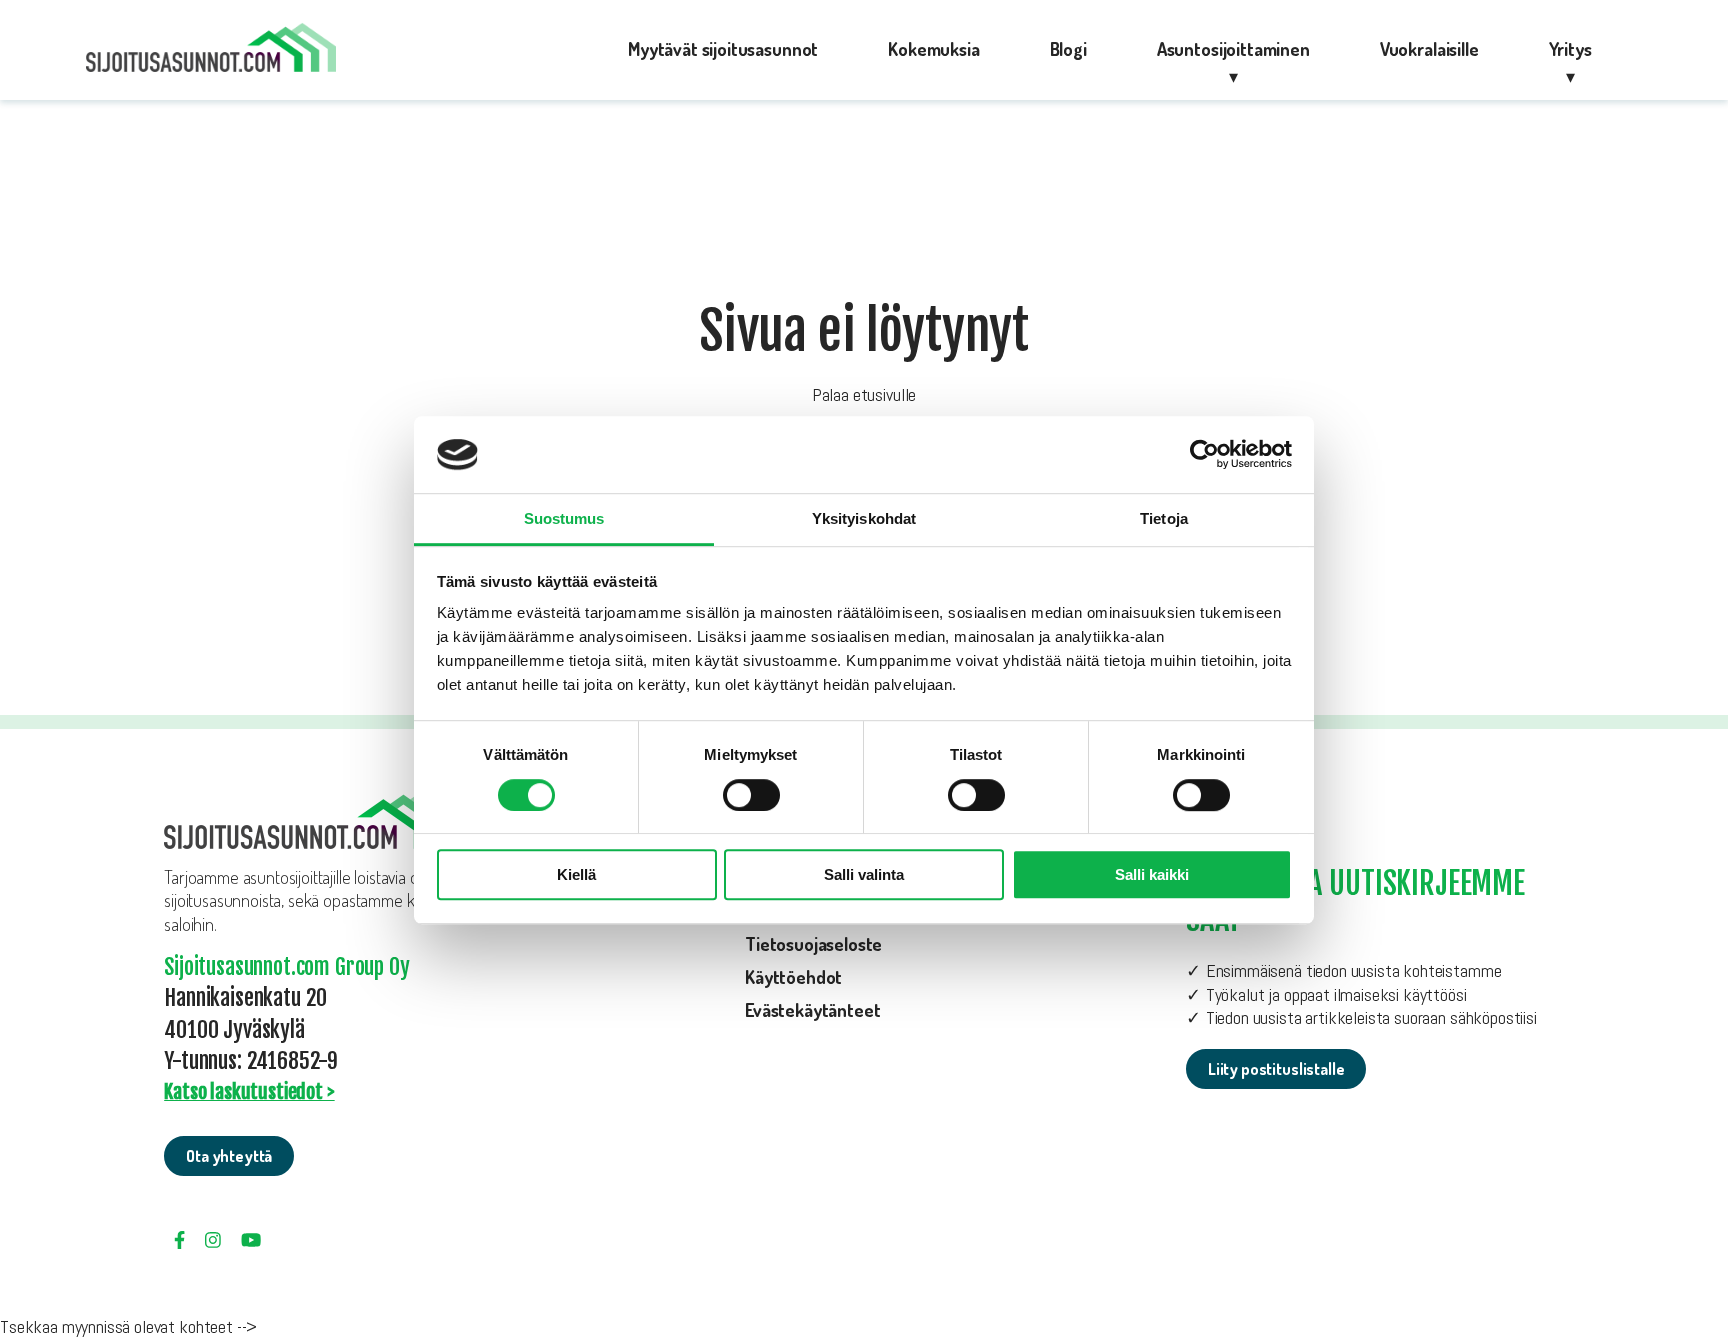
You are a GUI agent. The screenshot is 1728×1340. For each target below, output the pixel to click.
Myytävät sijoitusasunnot (723, 49)
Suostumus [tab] (564, 518)
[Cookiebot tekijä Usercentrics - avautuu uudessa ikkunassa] (1204, 455)
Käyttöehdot (793, 977)
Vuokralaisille (1429, 49)
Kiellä (576, 874)
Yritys (1570, 49)
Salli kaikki (1152, 874)
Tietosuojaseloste (813, 944)
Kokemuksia (933, 49)
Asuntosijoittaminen (1233, 49)
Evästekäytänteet (812, 1010)
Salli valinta (864, 874)
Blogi (1068, 49)
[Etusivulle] (211, 50)
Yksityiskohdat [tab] (864, 518)
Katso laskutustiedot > (249, 1091)
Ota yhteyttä (229, 1156)
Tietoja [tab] (1164, 518)
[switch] (751, 795)
